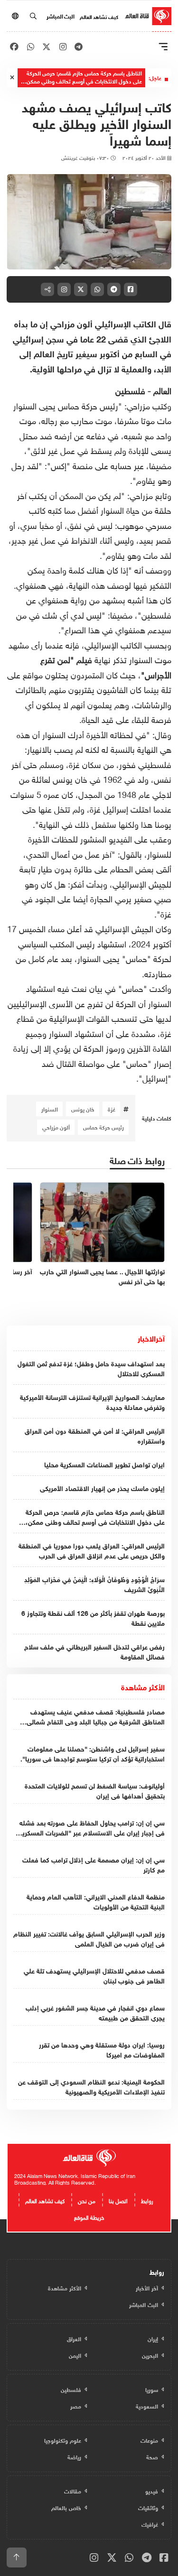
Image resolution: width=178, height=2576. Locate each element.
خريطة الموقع (89, 2216)
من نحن (87, 2200)
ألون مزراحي (56, 1127)
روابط (147, 2200)
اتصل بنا (118, 2200)
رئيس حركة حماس (103, 1127)
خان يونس (83, 1109)
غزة (112, 1109)
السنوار (50, 1109)
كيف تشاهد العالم (99, 16)
